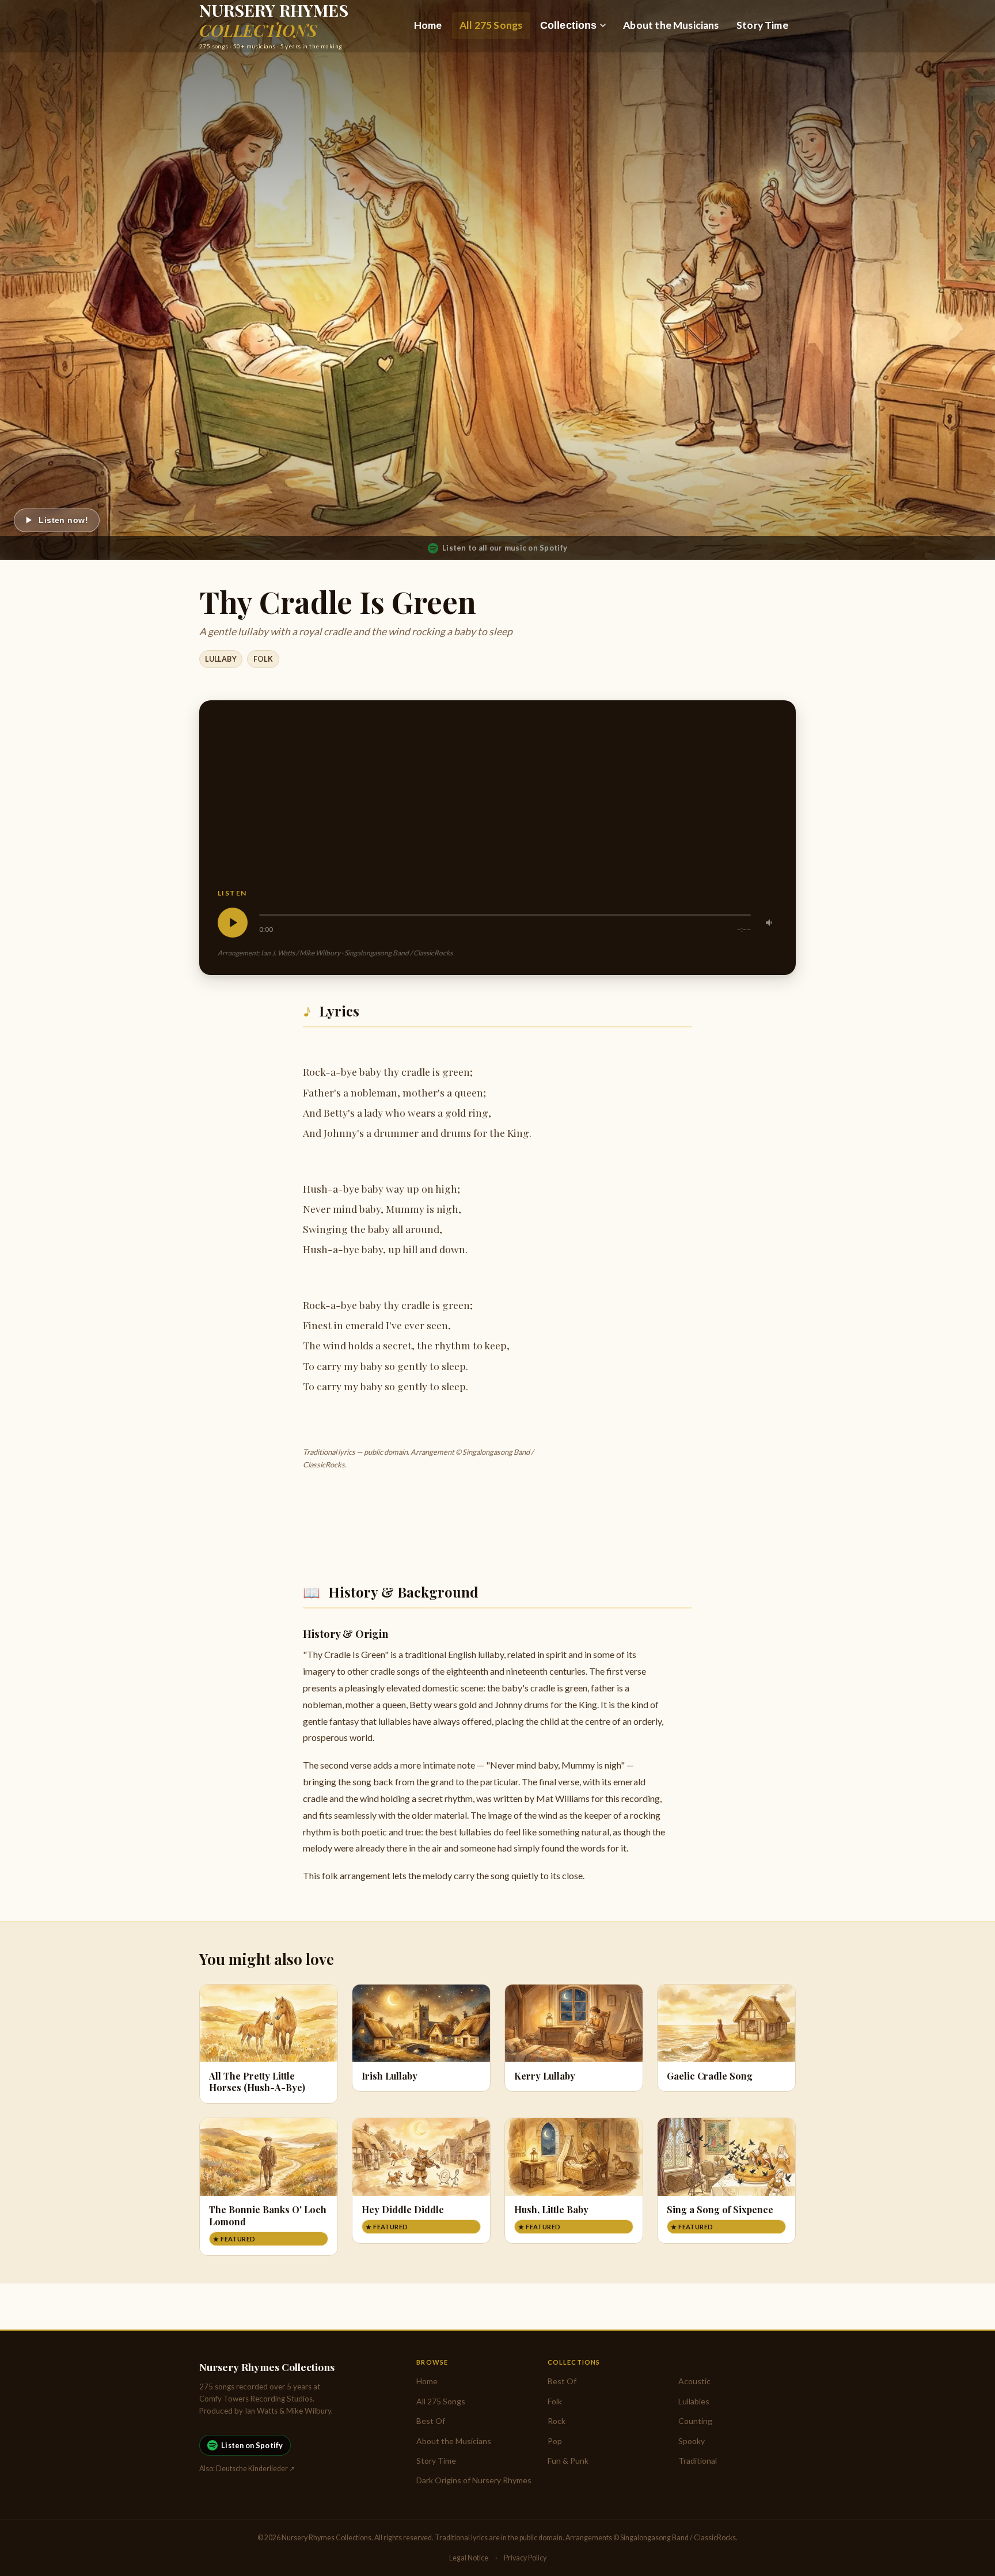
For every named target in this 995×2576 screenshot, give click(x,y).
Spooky (692, 2441)
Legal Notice (469, 2558)
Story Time (762, 25)
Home (428, 25)
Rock (557, 2421)
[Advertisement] (498, 803)
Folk (263, 659)
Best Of (431, 2421)
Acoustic (694, 2381)
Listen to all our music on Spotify (505, 548)
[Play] (233, 923)
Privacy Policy (525, 2558)
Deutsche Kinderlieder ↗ (255, 2469)
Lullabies (694, 2401)
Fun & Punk (568, 2461)
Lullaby (221, 659)
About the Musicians (671, 25)
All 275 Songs (491, 25)
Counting (695, 2421)
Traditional (698, 2461)
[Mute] (770, 923)
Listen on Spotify (252, 2445)
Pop (555, 2441)
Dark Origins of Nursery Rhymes (474, 2480)
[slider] (505, 915)
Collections (569, 25)
